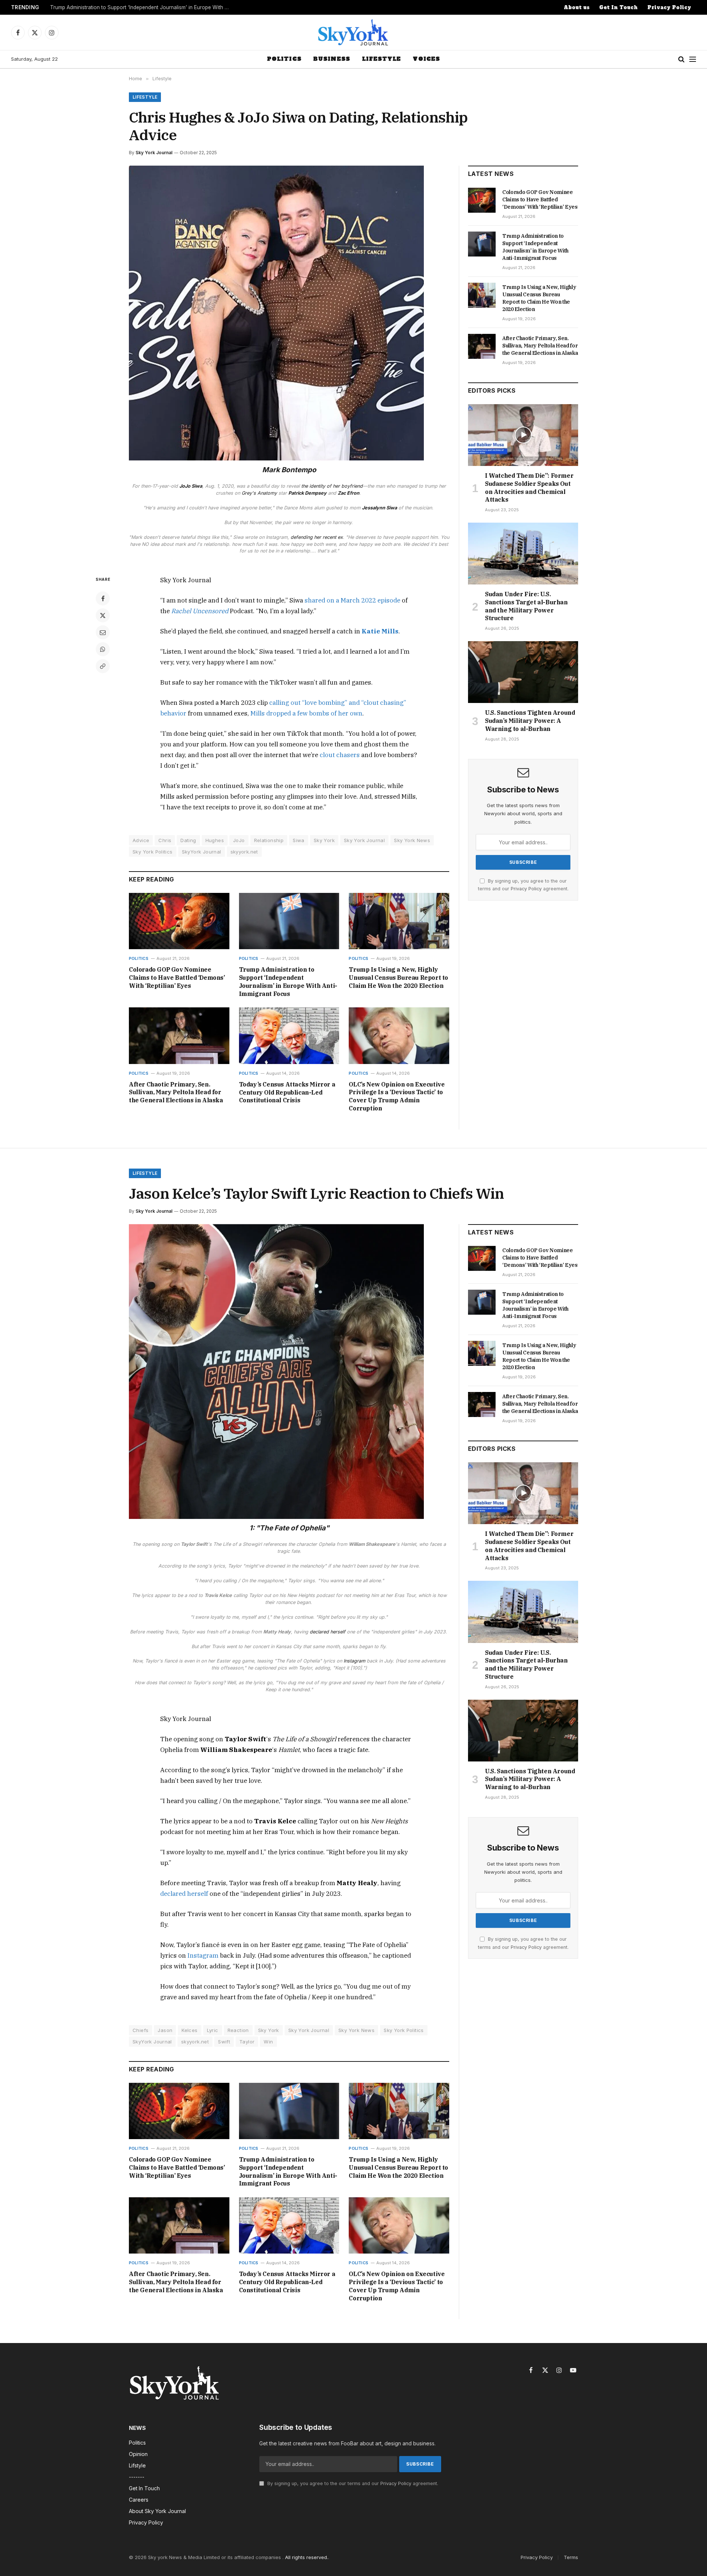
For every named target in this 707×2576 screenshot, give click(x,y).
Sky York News (412, 840)
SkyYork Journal (202, 852)
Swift (224, 2042)
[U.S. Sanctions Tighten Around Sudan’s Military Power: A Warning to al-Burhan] (523, 672)
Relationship (269, 840)
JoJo (239, 840)
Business (332, 59)
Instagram (354, 1661)
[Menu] (693, 59)
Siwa (299, 840)
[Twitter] (103, 615)
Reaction (238, 2030)
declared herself (328, 1632)
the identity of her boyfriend (331, 486)
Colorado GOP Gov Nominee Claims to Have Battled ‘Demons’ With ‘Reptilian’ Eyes (177, 978)
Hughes (215, 840)
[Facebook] (103, 598)
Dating (188, 840)
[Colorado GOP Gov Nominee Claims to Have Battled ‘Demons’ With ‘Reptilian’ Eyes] (179, 921)
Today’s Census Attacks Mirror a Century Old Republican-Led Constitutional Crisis (287, 1092)
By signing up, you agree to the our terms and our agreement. (352, 2483)
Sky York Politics (153, 852)
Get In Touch (618, 8)
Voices (426, 59)
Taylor (247, 2042)
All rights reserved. (307, 2557)
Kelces (189, 2030)
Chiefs (140, 2030)
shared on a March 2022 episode (352, 600)
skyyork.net (244, 852)
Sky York (324, 840)
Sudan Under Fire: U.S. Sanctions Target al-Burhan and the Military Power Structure (526, 606)
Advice (141, 840)
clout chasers (340, 755)
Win (268, 2042)
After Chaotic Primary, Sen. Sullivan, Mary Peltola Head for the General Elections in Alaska (176, 1092)
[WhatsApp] (103, 649)
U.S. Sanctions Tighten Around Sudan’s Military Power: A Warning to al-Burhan (530, 721)
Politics (284, 59)
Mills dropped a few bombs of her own (306, 713)
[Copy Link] (103, 666)
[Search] (681, 59)
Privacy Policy (669, 8)
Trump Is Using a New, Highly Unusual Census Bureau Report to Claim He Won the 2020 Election (398, 978)
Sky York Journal (154, 153)
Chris (165, 840)
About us (577, 8)
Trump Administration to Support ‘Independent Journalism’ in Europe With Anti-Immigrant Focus (142, 7)
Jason (165, 2030)
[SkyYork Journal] (353, 32)
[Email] (103, 632)
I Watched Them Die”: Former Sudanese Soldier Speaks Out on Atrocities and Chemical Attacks (529, 487)
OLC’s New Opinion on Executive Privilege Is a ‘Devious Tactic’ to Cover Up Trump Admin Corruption (397, 1096)
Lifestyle (381, 59)
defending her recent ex (317, 537)
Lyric (213, 2030)
